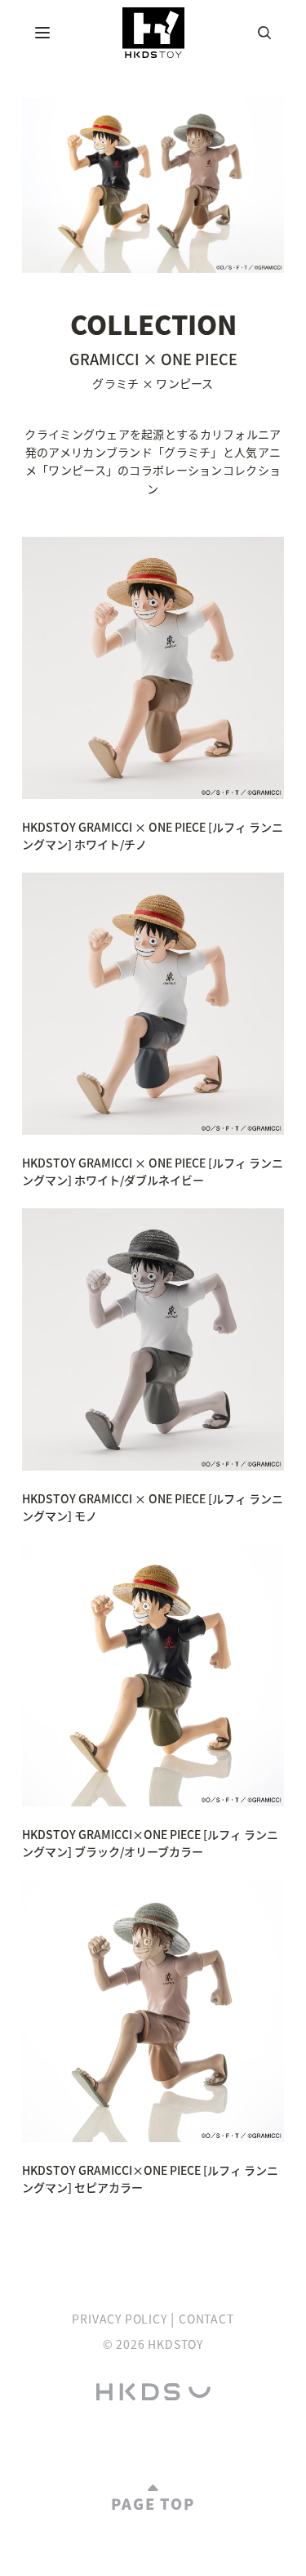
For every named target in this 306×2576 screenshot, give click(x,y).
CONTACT (206, 2319)
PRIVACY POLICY (119, 2319)
